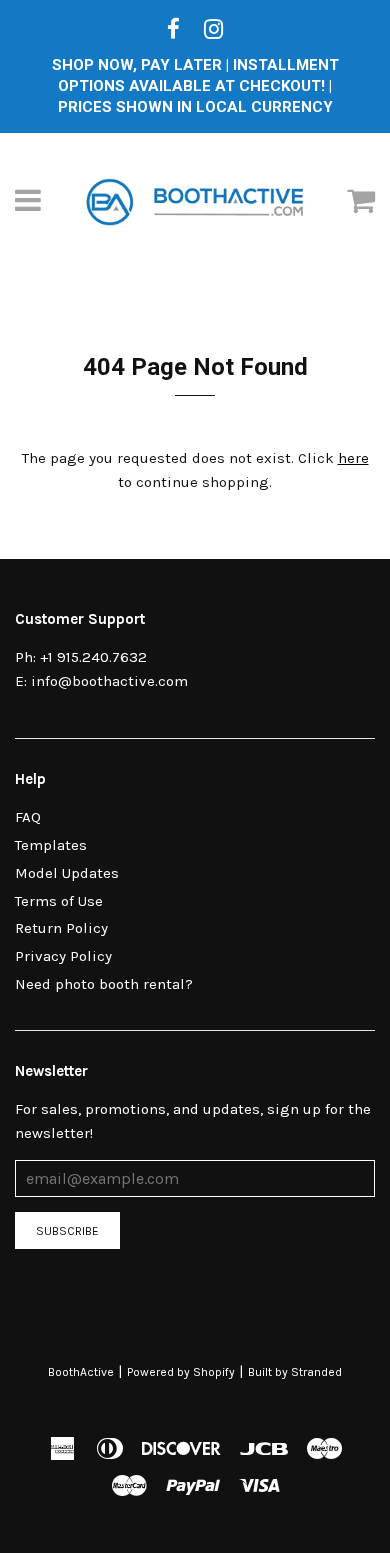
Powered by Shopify (181, 1372)
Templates (51, 845)
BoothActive (81, 1372)
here (353, 458)
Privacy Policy (63, 956)
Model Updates (67, 873)
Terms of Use (59, 901)
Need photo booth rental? (104, 984)
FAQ (28, 817)
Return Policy (61, 928)
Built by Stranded (295, 1372)
